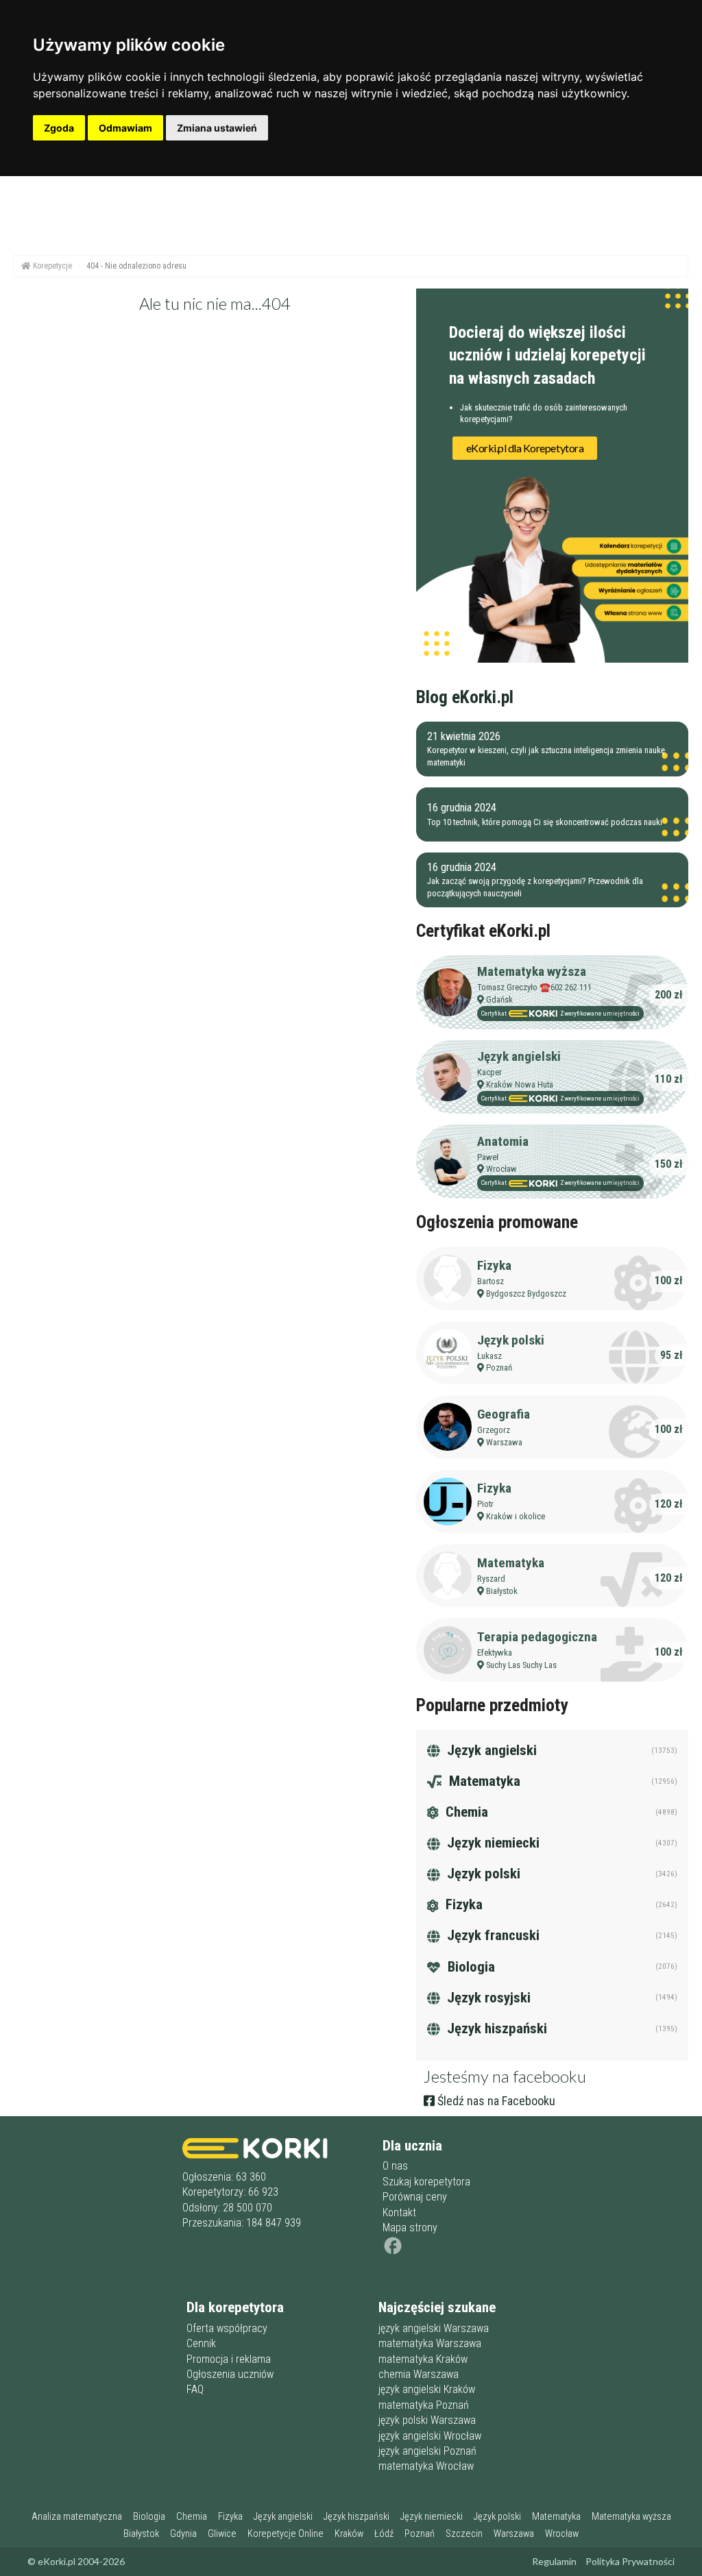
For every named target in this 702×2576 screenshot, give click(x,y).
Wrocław (501, 1169)
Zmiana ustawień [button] (217, 128)
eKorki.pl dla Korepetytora (525, 448)
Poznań (499, 1367)
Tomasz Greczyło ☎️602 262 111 (534, 987)
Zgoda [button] (59, 128)
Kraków (349, 2534)
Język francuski (492, 1935)
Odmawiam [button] (125, 128)
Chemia (465, 1812)
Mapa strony (410, 2228)
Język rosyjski (487, 1998)
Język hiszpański (495, 2028)
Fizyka (494, 1265)
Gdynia (183, 2534)
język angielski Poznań (427, 2451)
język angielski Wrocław (430, 2436)
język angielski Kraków (427, 2389)
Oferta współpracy (227, 2328)
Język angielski (519, 1056)
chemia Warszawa (419, 2374)
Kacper (489, 1072)
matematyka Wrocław (426, 2466)
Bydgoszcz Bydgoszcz (526, 1293)
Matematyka (511, 1563)
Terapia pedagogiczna (537, 1637)
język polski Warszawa (427, 2420)
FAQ (195, 2389)
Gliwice (222, 2534)
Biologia (470, 1967)
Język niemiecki (492, 1843)
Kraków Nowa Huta (520, 1084)
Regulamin (554, 2561)
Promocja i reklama (229, 2359)
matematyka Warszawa (430, 2343)
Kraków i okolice (516, 1516)
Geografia (504, 1414)
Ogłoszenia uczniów (230, 2374)
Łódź (384, 2534)
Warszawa (504, 1442)
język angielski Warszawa (434, 2328)
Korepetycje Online (286, 2534)
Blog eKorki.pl (465, 697)
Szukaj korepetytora (426, 2182)
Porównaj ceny (415, 2197)
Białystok (502, 1591)
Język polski (511, 1340)
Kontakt (399, 2212)
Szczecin (464, 2534)
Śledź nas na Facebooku (495, 2101)
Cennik (201, 2343)
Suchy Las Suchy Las (521, 1665)
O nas (395, 2166)
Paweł (488, 1157)
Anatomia (503, 1141)
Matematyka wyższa (532, 971)
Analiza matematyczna (77, 2517)
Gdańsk (499, 999)
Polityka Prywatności (630, 2561)
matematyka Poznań (424, 2405)
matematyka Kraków (423, 2359)
